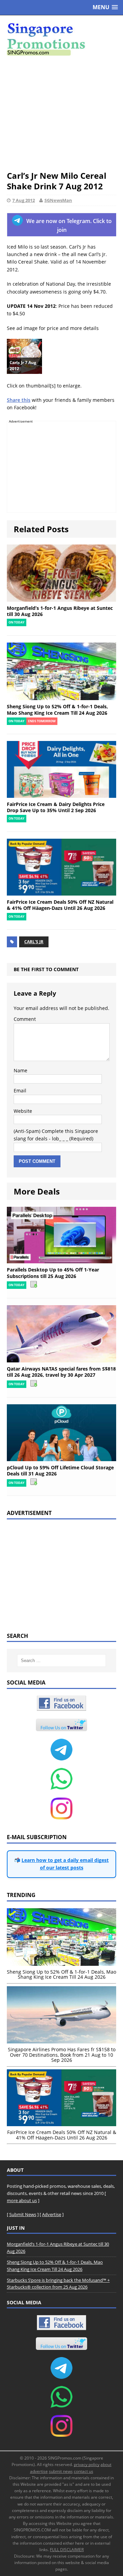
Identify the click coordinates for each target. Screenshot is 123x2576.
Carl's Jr (34, 942)
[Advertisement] (61, 113)
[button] (105, 7)
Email (20, 1091)
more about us (22, 2200)
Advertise (52, 2214)
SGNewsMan (58, 200)
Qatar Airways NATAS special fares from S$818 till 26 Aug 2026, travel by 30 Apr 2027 (61, 1372)
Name (20, 1070)
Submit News (23, 2214)
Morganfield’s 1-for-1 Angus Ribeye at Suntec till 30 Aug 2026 (60, 611)
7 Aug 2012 (24, 200)
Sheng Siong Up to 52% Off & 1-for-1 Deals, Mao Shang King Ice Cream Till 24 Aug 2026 (57, 709)
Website (23, 1111)
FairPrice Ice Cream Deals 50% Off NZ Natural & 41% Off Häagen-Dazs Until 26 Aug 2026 (60, 905)
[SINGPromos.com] (61, 39)
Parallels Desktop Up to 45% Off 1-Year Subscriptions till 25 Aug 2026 (53, 1273)
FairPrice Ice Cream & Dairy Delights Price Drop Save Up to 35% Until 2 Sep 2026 (56, 807)
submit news (61, 2471)
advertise (39, 2471)
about (106, 2464)
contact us (84, 2471)
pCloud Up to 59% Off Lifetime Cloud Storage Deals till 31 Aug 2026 (60, 1471)
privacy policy (87, 2464)
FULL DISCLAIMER (67, 2550)
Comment (25, 1019)
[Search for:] (61, 1661)
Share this (19, 400)
